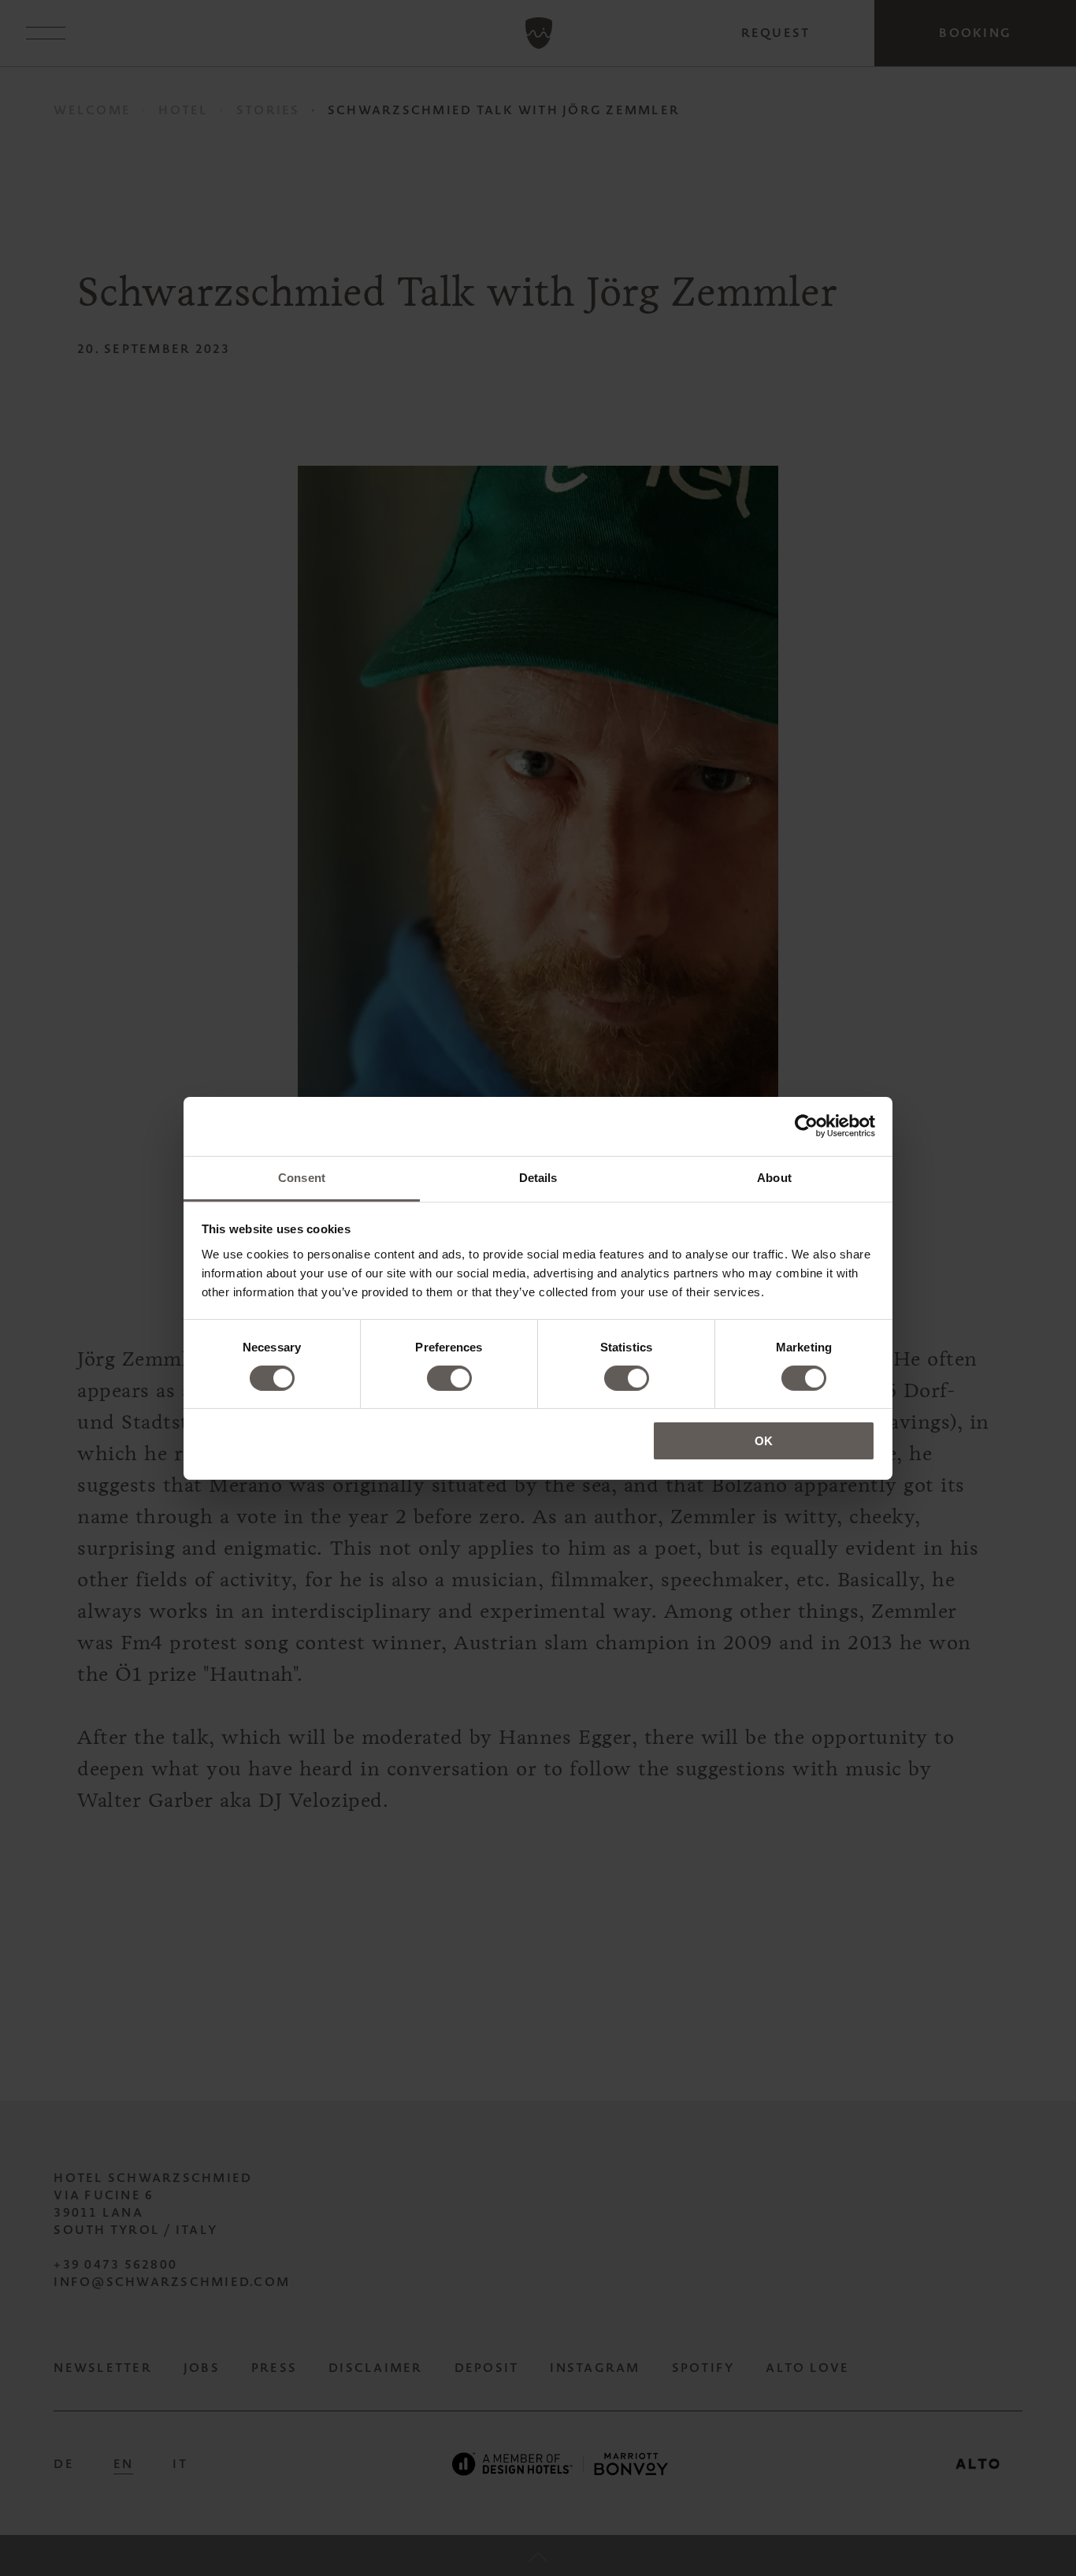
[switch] (449, 1378)
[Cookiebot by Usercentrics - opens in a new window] (806, 1126)
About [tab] (774, 1177)
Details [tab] (538, 1177)
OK (764, 1441)
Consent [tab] (302, 1177)
